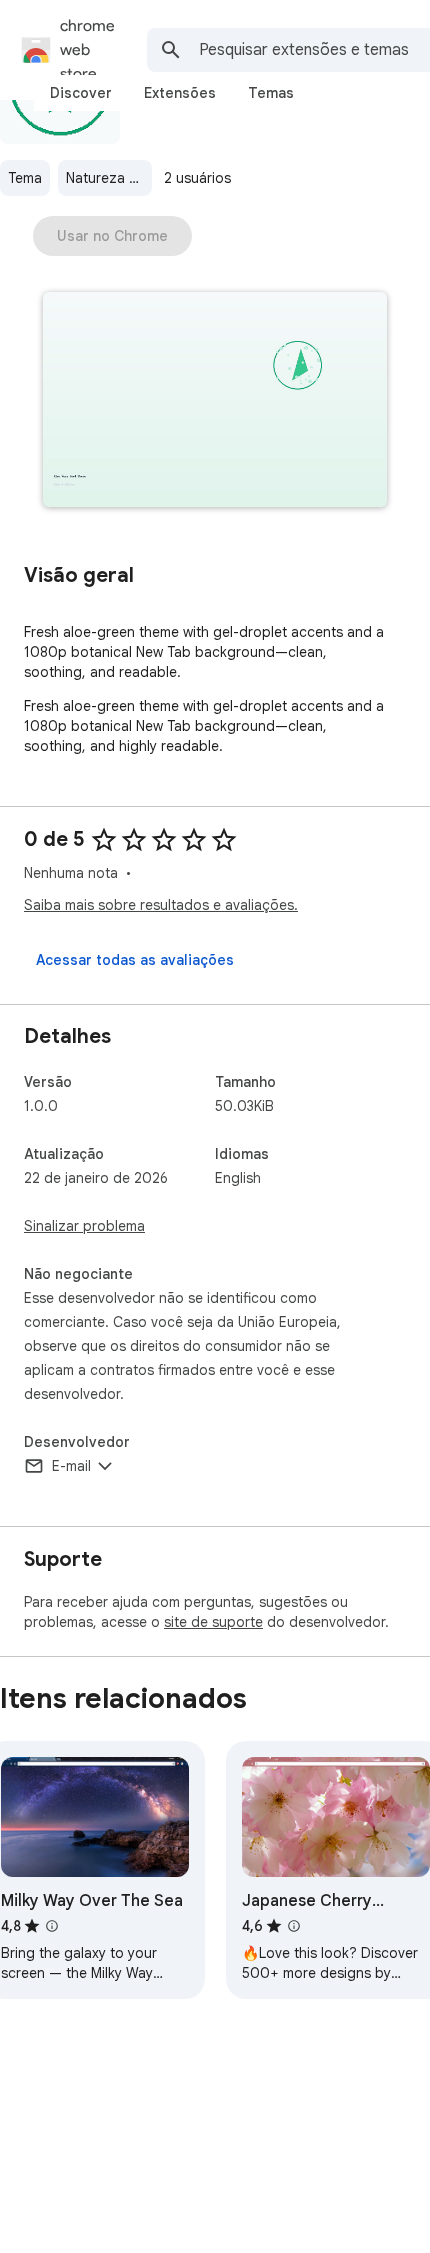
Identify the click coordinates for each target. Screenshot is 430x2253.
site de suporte (213, 1622)
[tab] (81, 93)
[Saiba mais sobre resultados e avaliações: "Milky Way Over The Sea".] (52, 1926)
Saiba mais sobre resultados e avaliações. (161, 905)
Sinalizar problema (84, 1226)
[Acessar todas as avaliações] (135, 960)
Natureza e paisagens (109, 178)
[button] (215, 401)
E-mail (71, 1466)
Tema (25, 178)
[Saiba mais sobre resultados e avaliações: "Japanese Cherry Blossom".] (294, 1926)
